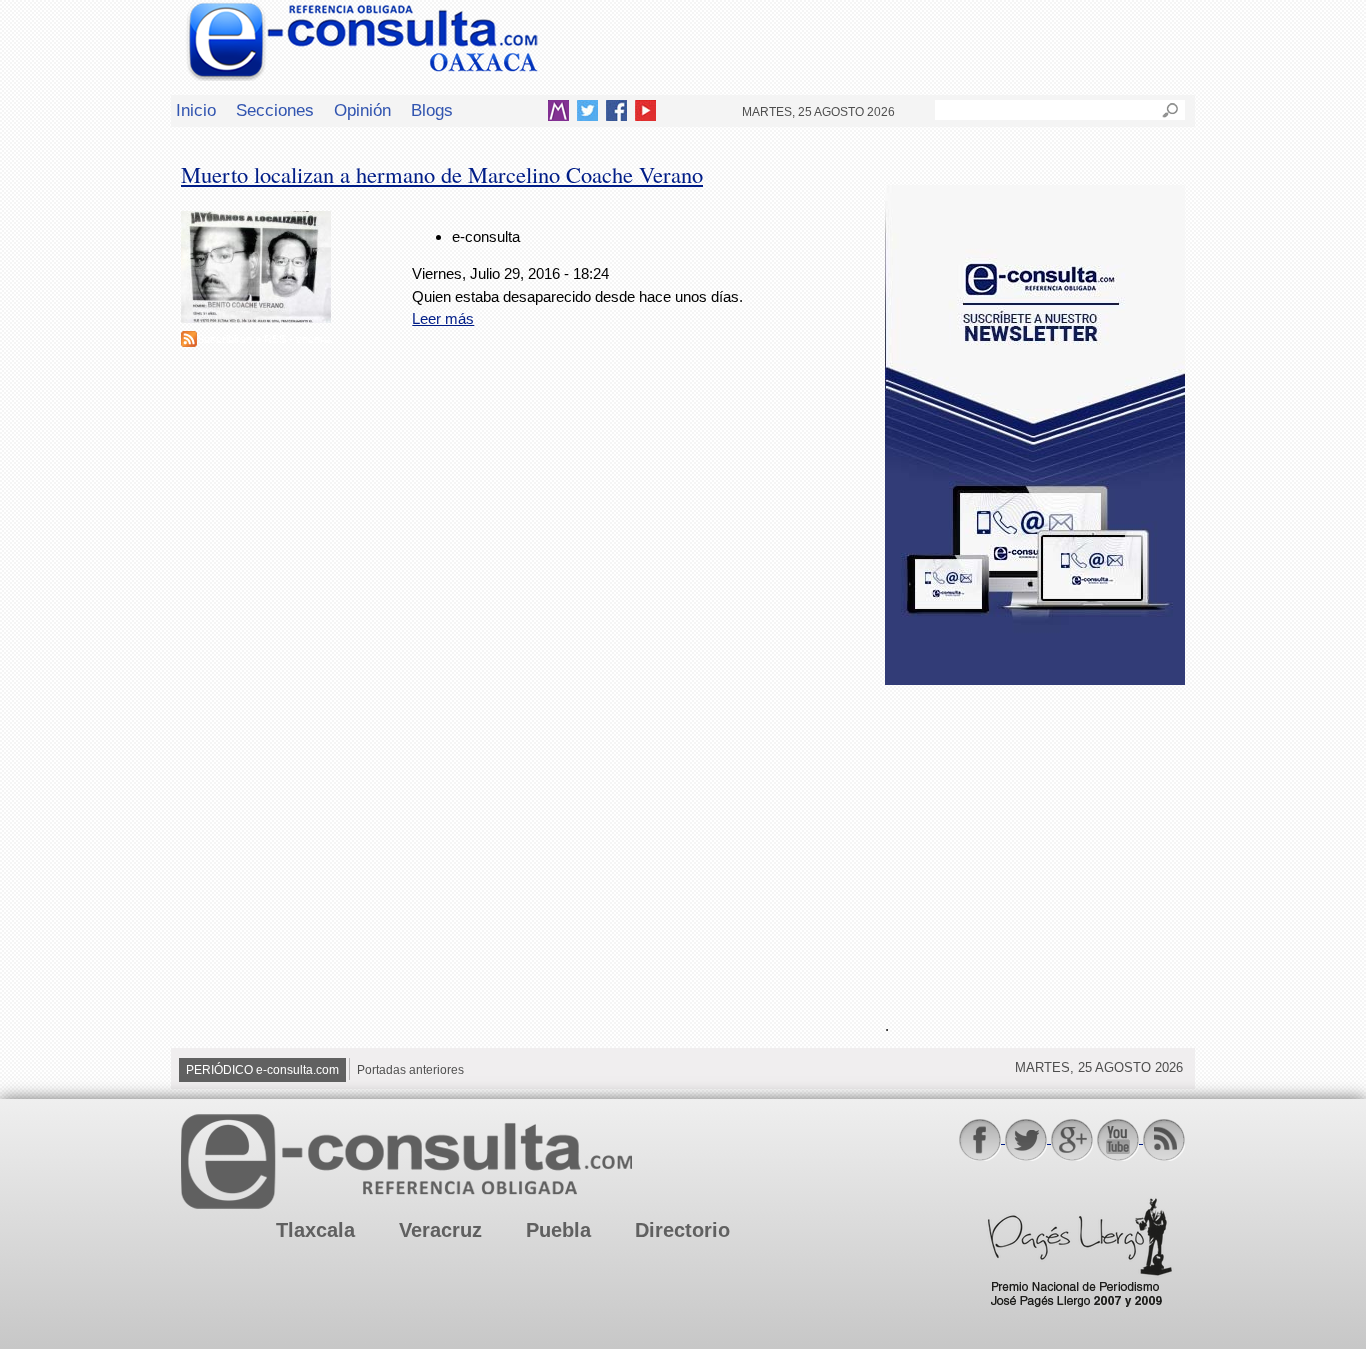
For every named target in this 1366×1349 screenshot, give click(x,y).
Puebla (558, 1230)
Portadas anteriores (410, 1070)
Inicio (196, 110)
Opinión (362, 110)
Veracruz (440, 1230)
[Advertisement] (1035, 839)
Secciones (275, 110)
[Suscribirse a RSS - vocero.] (189, 341)
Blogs (432, 110)
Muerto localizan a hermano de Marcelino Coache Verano (442, 174)
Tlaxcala (315, 1230)
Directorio (682, 1230)
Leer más (443, 318)
